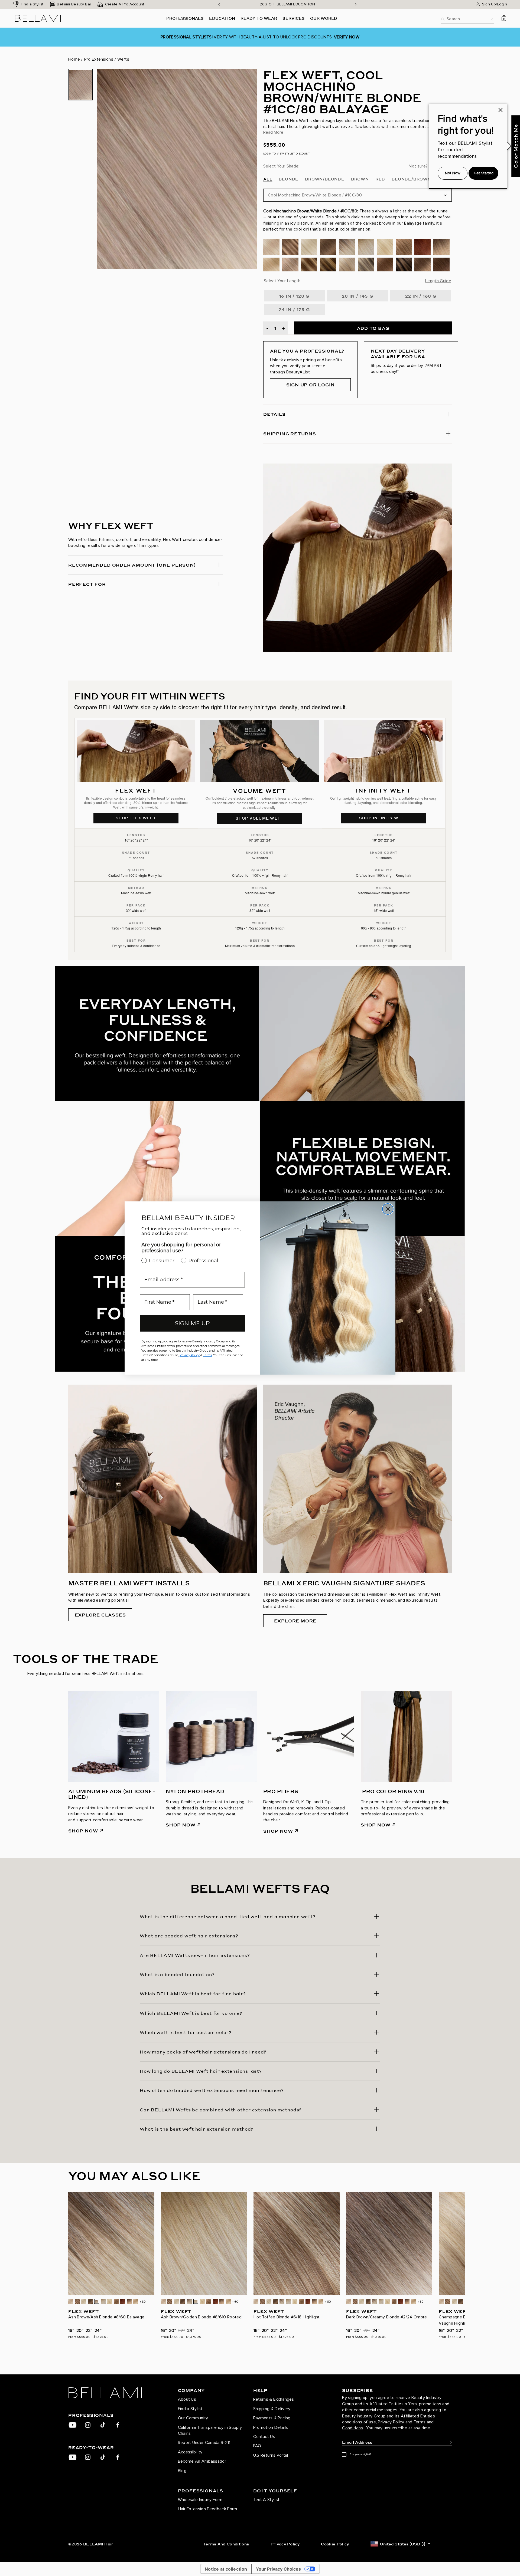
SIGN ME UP (192, 1323)
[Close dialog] (388, 1209)
